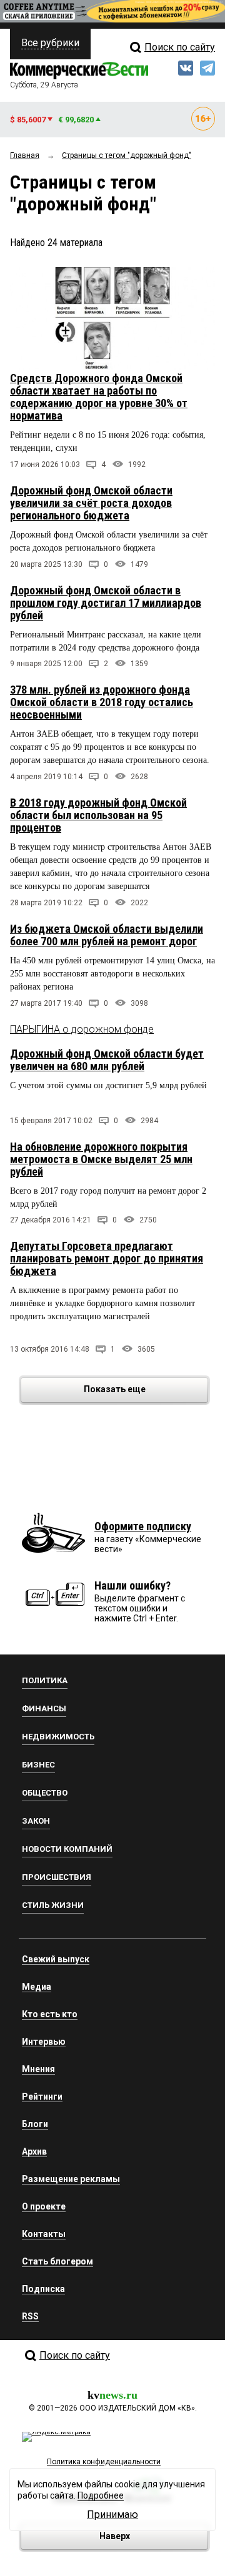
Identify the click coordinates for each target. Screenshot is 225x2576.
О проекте (44, 2206)
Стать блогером (57, 2261)
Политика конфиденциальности (104, 2462)
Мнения (38, 2069)
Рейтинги (42, 2097)
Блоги (35, 2124)
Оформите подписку (143, 1526)
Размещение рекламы (71, 2179)
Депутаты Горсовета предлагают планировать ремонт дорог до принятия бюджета (107, 1258)
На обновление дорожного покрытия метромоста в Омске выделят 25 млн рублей (101, 1159)
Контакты (44, 2234)
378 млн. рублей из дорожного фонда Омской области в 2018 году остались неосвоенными (102, 702)
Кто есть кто (50, 2014)
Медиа (37, 1987)
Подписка (43, 2289)
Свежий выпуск (56, 1959)
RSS (30, 2316)
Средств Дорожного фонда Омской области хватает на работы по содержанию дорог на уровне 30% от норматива (99, 397)
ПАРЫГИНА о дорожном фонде (82, 1029)
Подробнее (101, 2495)
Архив (34, 2151)
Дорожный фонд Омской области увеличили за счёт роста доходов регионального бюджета (91, 503)
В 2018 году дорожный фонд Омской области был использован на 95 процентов (98, 815)
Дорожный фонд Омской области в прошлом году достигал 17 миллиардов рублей (106, 603)
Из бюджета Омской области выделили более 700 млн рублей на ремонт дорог (107, 935)
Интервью (44, 2042)
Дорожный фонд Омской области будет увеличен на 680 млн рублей (107, 1060)
